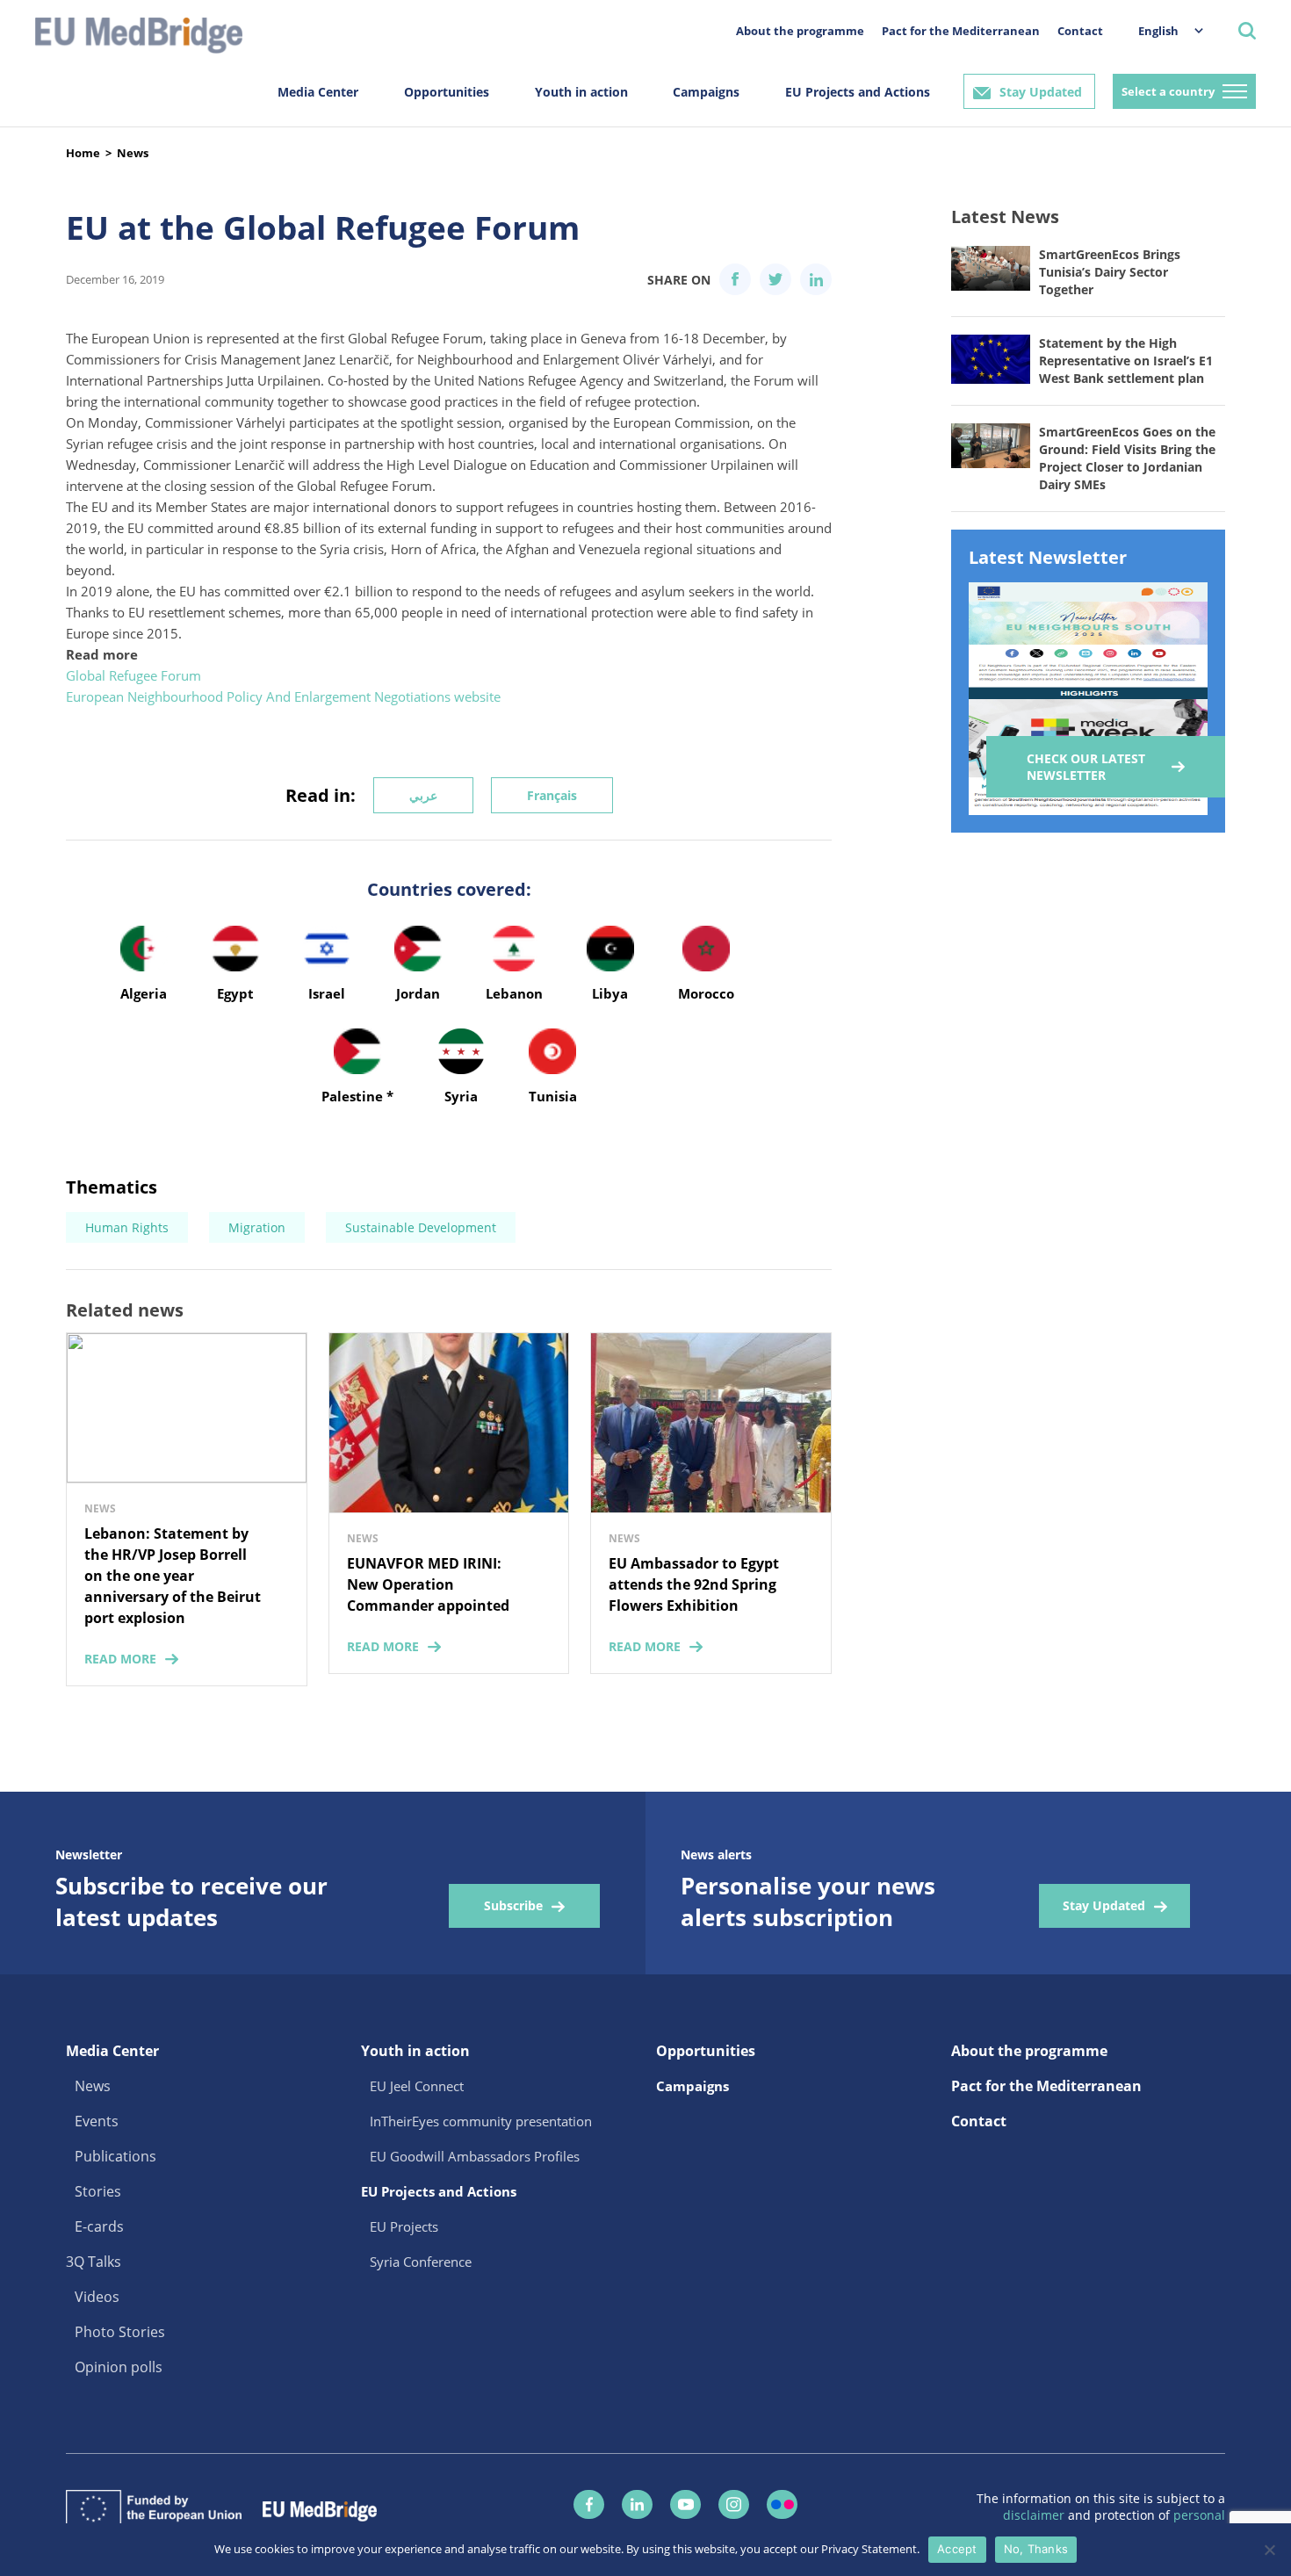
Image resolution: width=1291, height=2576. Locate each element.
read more (120, 1659)
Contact (1080, 31)
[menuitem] (1162, 30)
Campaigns (706, 92)
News (133, 153)
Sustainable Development (421, 1227)
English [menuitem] (1158, 31)
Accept (957, 2549)
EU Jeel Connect (417, 2086)
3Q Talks (94, 2262)
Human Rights (127, 1227)
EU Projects (404, 2226)
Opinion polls (119, 2367)
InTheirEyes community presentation (481, 2121)
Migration (257, 1227)
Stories (98, 2191)
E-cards (99, 2226)
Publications (115, 2156)
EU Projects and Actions (858, 92)
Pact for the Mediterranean (961, 31)
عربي (423, 795)
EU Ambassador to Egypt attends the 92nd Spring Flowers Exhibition (694, 1584)
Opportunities (447, 92)
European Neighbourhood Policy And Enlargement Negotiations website (283, 696)
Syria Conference (421, 2262)
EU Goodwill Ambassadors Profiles (475, 2156)
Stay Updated (1041, 92)
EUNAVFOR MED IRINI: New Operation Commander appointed (428, 1584)
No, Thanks (1036, 2549)
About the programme (800, 31)
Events (97, 2121)
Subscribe (513, 1905)
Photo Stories (120, 2332)
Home (83, 153)
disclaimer (1035, 2515)
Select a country (1168, 91)
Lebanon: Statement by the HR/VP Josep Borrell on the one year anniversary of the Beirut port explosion (173, 1576)
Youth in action (581, 92)
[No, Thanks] (1269, 2550)
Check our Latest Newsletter (1086, 767)
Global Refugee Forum (133, 675)
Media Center (318, 92)
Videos (97, 2297)
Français (552, 795)
